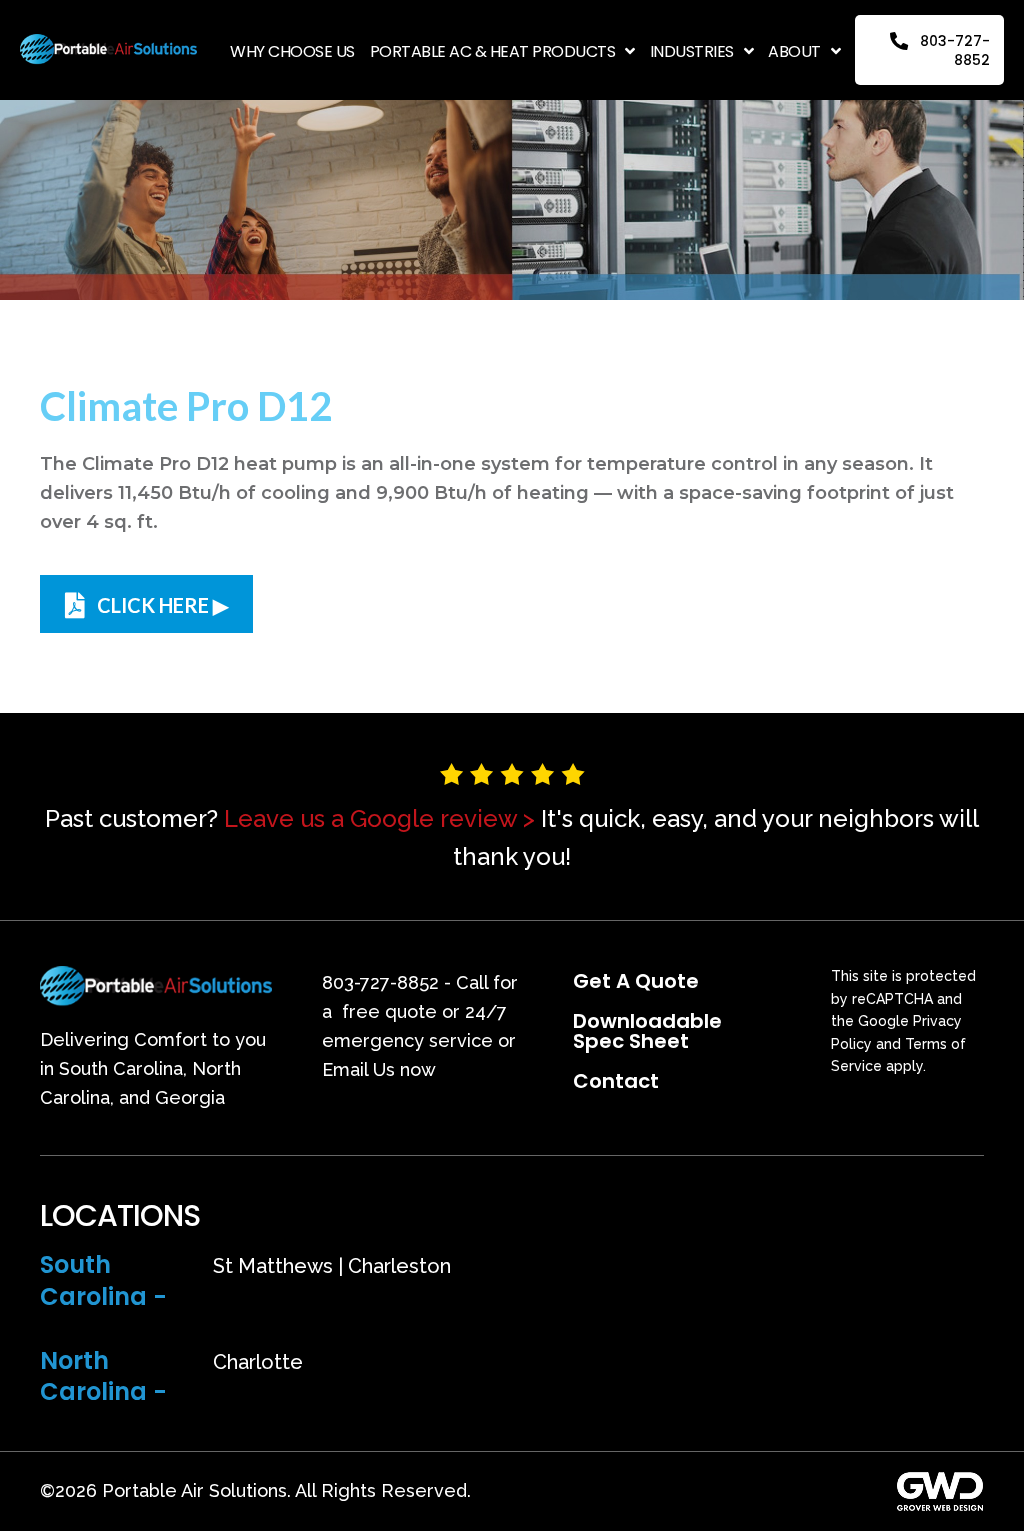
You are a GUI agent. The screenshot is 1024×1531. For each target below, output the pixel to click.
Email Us (358, 1069)
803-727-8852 (380, 982)
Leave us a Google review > (379, 818)
